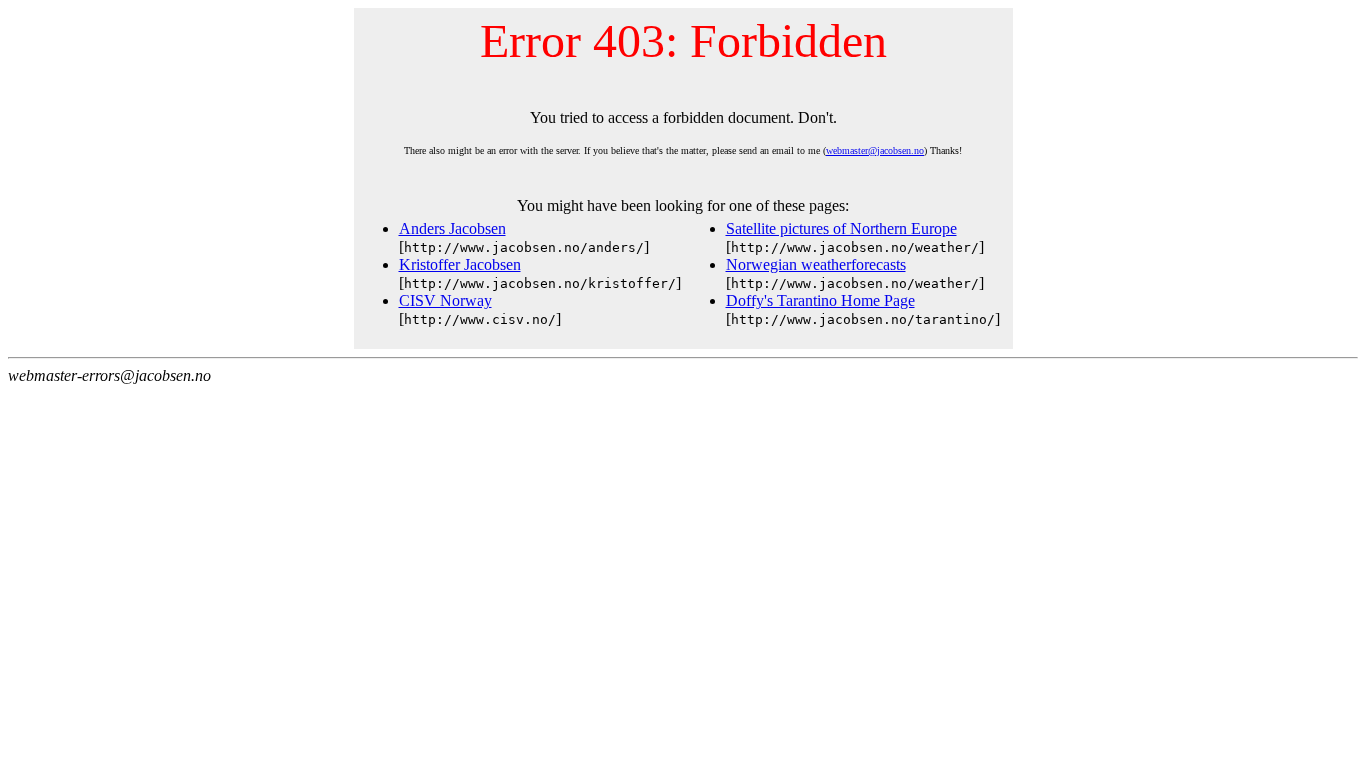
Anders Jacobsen (452, 228)
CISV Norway (445, 300)
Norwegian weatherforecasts (816, 264)
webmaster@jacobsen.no (875, 150)
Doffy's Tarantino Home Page (820, 300)
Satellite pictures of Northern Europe (841, 228)
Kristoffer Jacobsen (460, 264)
